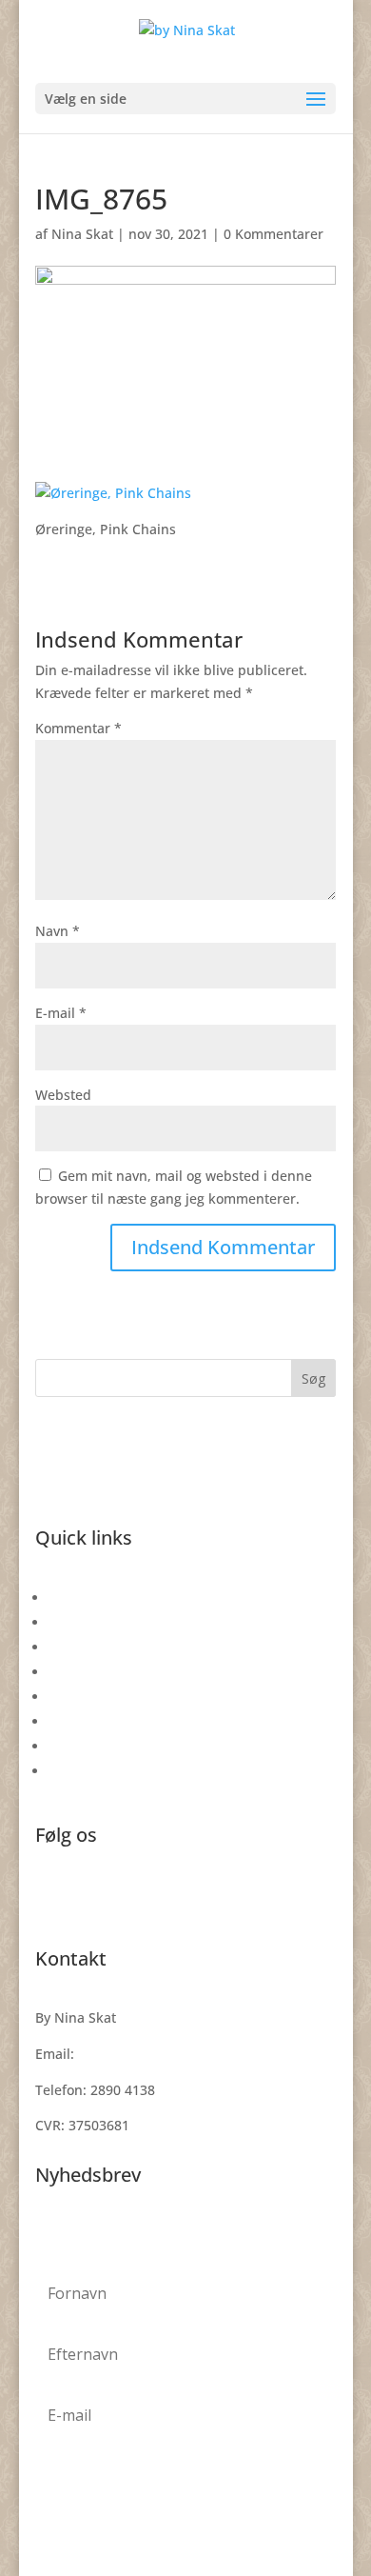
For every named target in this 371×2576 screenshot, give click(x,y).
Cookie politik (92, 1746)
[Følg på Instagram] (88, 1898)
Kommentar (78, 728)
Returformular (94, 1622)
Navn (58, 931)
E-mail (61, 1013)
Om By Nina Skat (102, 1672)
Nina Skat (82, 234)
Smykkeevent (91, 1647)
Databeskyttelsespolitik (123, 1721)
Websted (63, 1095)
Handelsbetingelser (111, 1697)
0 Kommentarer (273, 234)
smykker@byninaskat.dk (156, 2054)
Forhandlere (88, 1771)
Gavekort (77, 1598)
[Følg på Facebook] (50, 1898)
